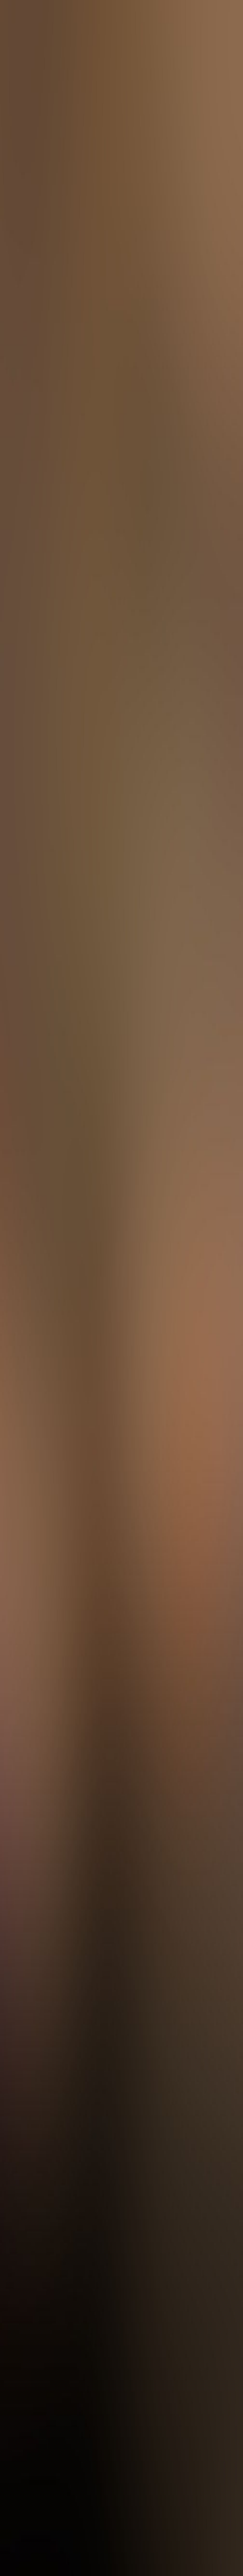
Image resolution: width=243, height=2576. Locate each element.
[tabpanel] (121, 1833)
